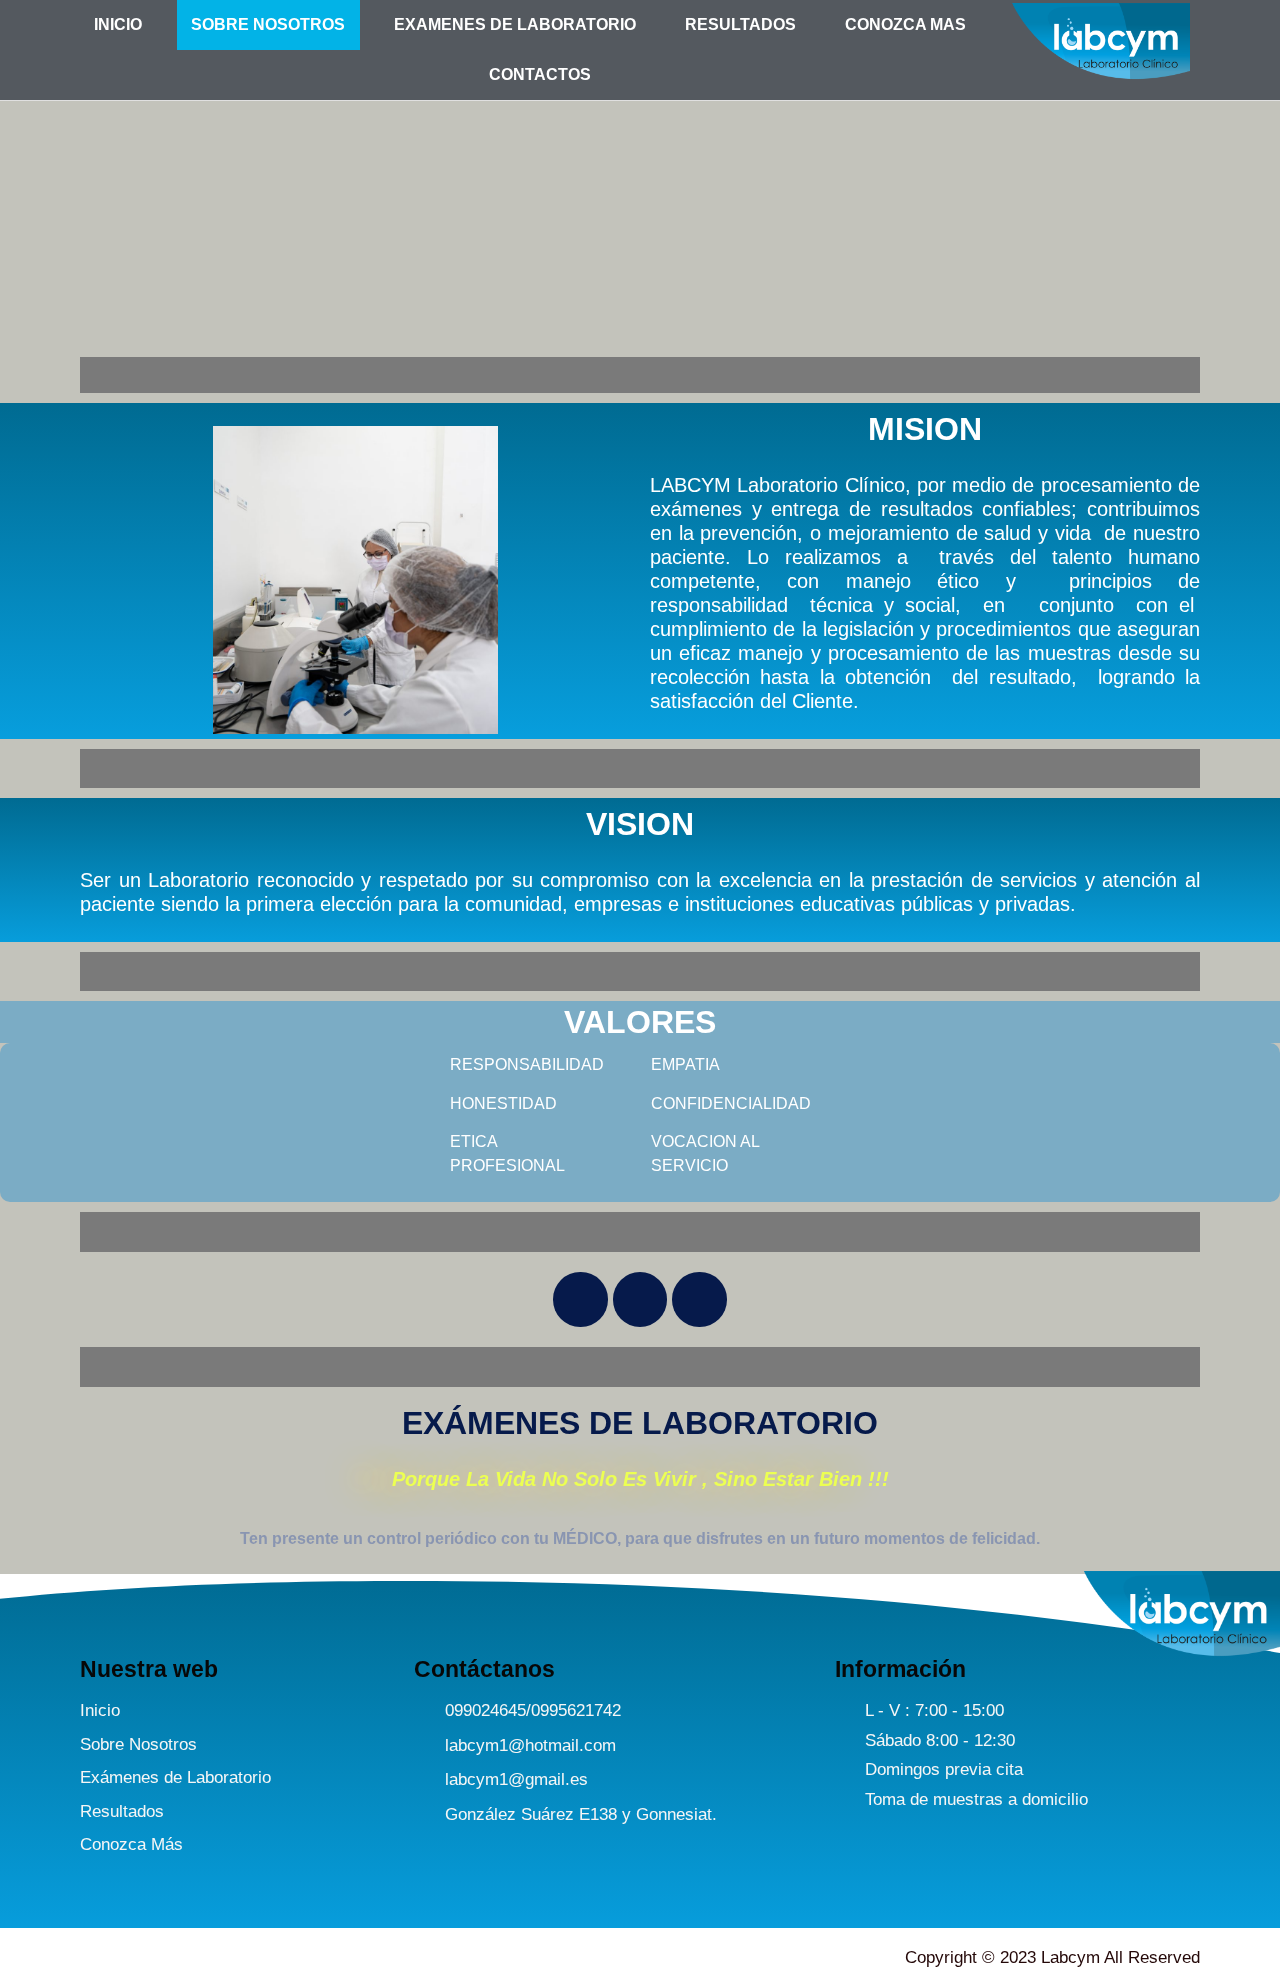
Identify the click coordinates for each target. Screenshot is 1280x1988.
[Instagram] (640, 1299)
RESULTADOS (740, 24)
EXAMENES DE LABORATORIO (515, 24)
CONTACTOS (540, 74)
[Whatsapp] (699, 1299)
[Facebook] (580, 1299)
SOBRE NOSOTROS (268, 24)
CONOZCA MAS (905, 24)
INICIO (118, 24)
